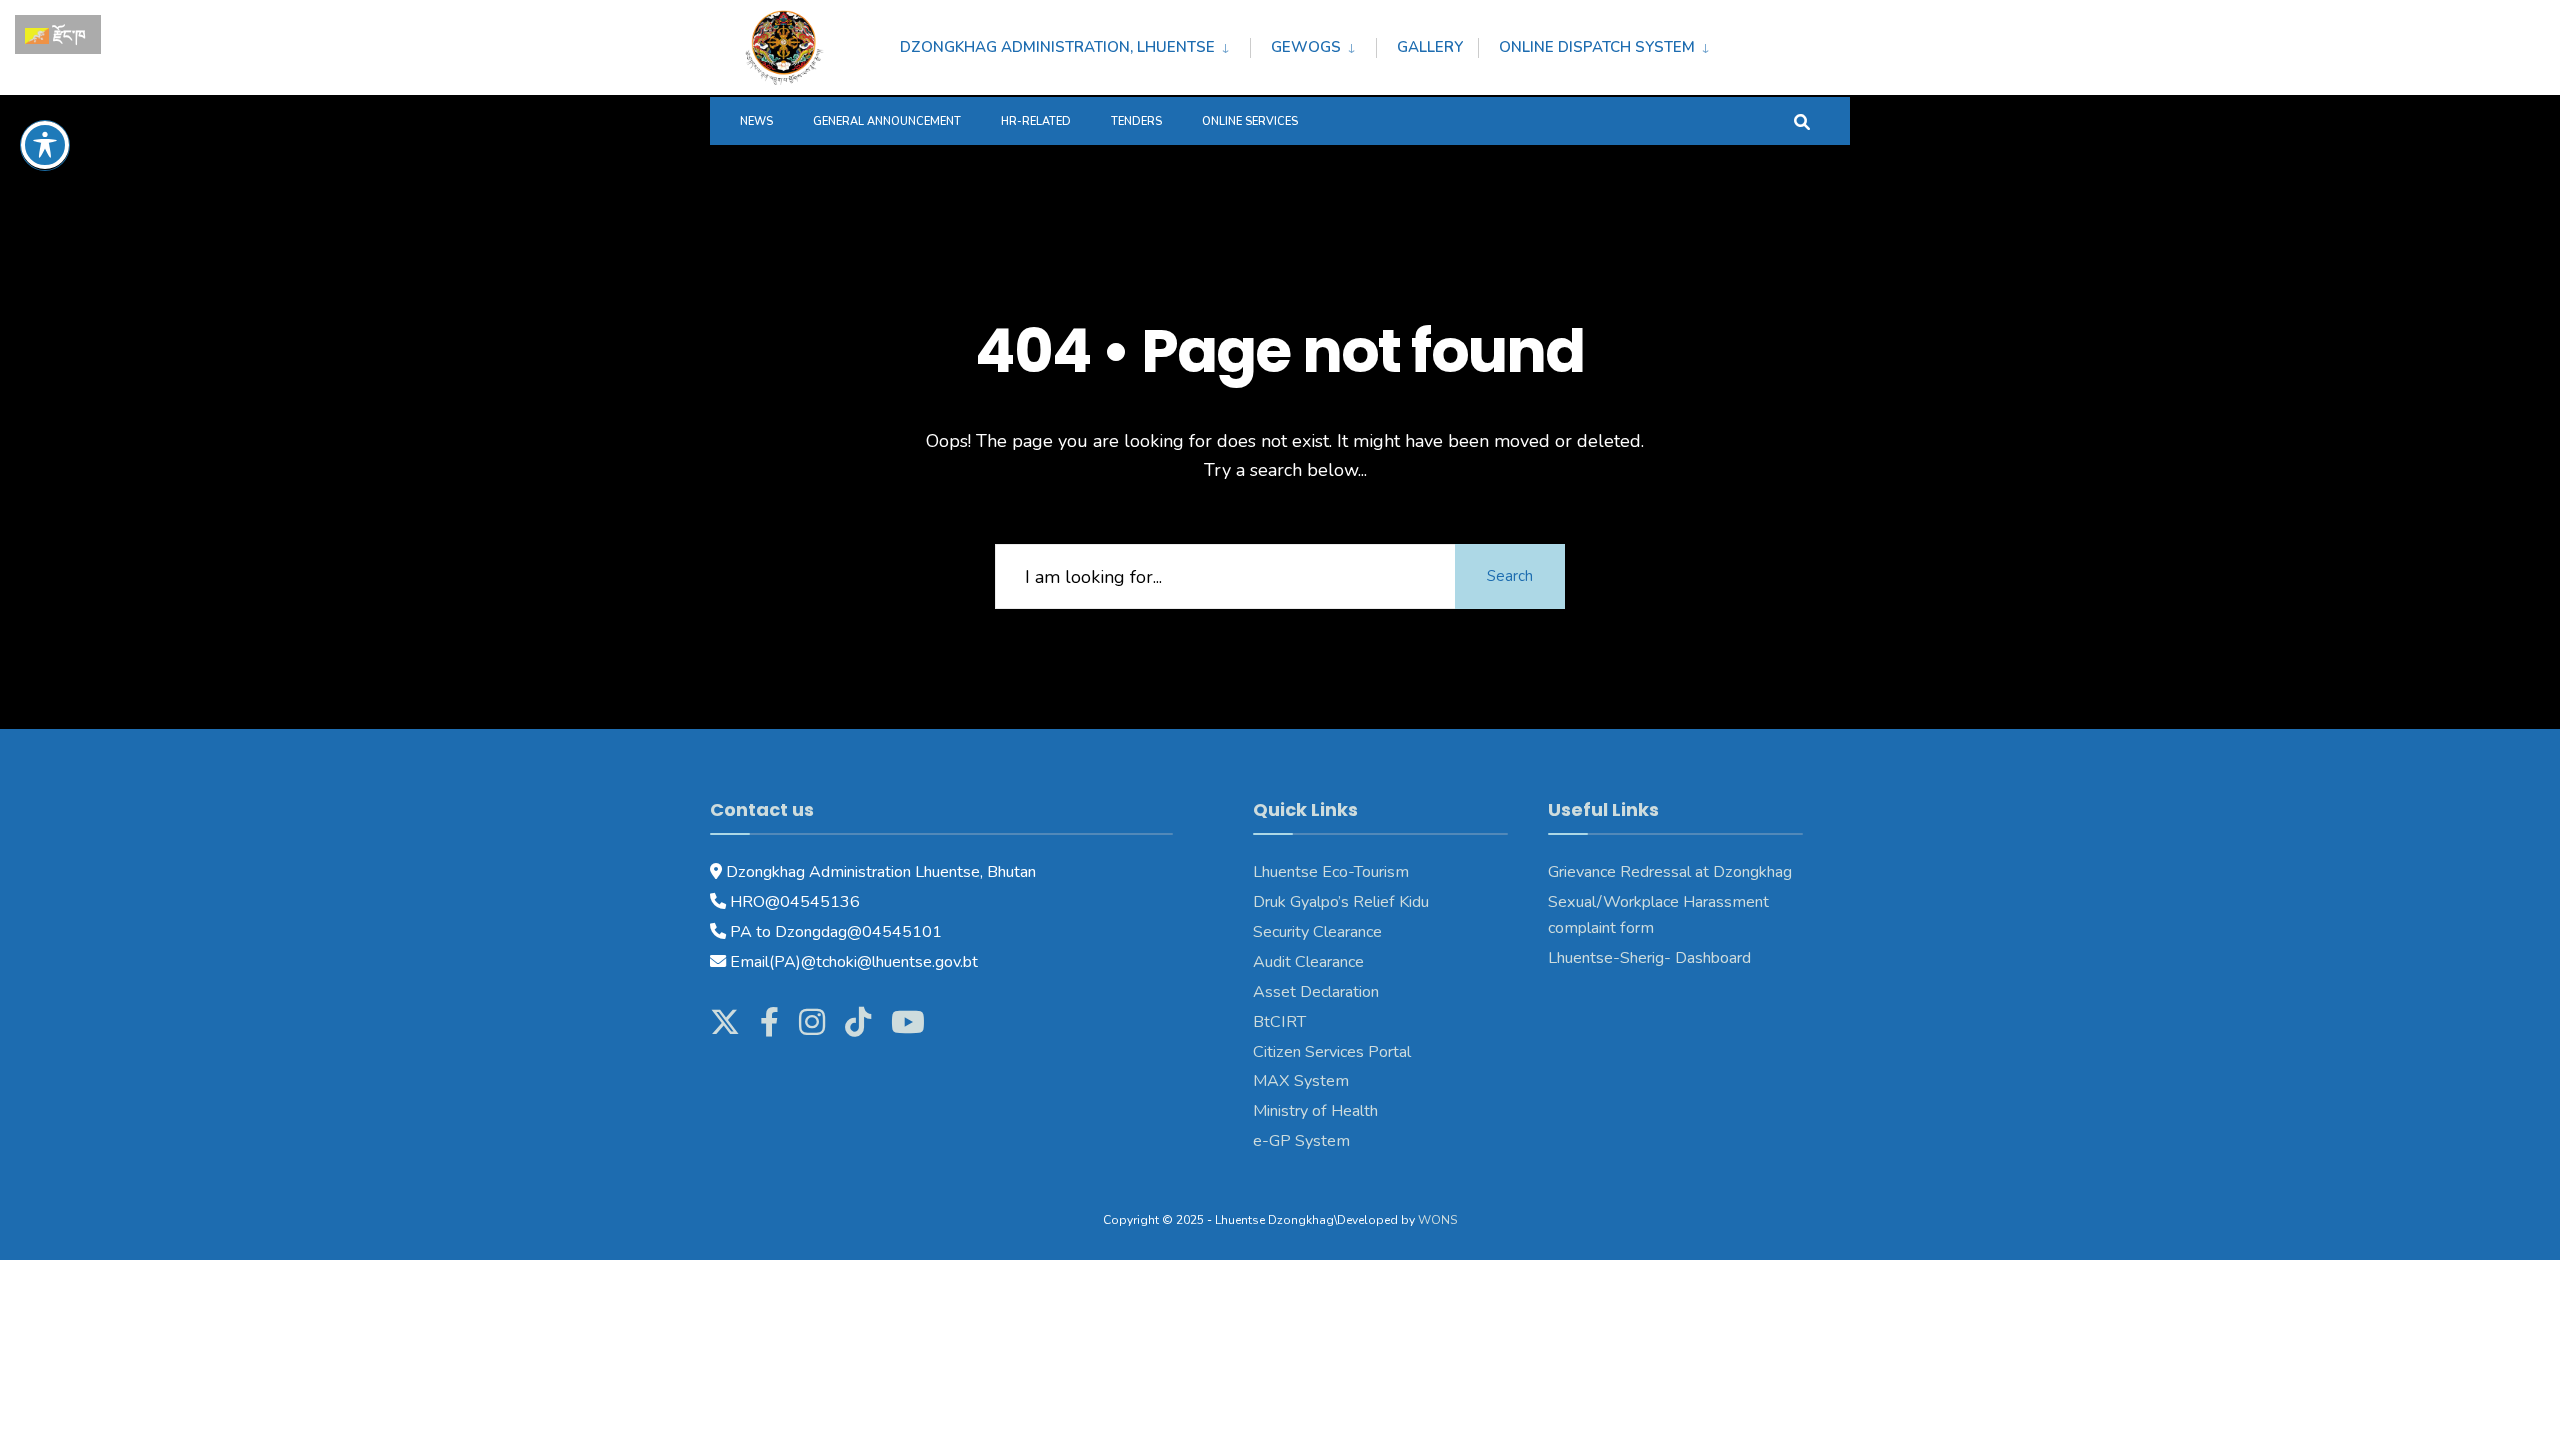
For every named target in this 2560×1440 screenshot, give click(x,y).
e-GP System (1301, 1141)
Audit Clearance (1308, 962)
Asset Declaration (1316, 992)
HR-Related (1036, 121)
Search (1510, 576)
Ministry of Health (1315, 1111)
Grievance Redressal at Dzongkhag (1670, 872)
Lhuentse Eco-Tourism (1331, 872)
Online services (1250, 121)
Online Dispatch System (1597, 47)
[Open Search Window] (1802, 120)
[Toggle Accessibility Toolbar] (45, 145)
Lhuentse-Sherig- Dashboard (1649, 958)
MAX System (1301, 1081)
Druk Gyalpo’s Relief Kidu (1341, 902)
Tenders (1136, 121)
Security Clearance (1317, 932)
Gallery (1430, 47)
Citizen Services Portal (1332, 1052)
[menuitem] (1075, 44)
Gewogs (1306, 47)
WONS (1437, 1220)
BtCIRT (1279, 1022)
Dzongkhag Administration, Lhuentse (1057, 47)
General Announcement (887, 121)
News (756, 121)
